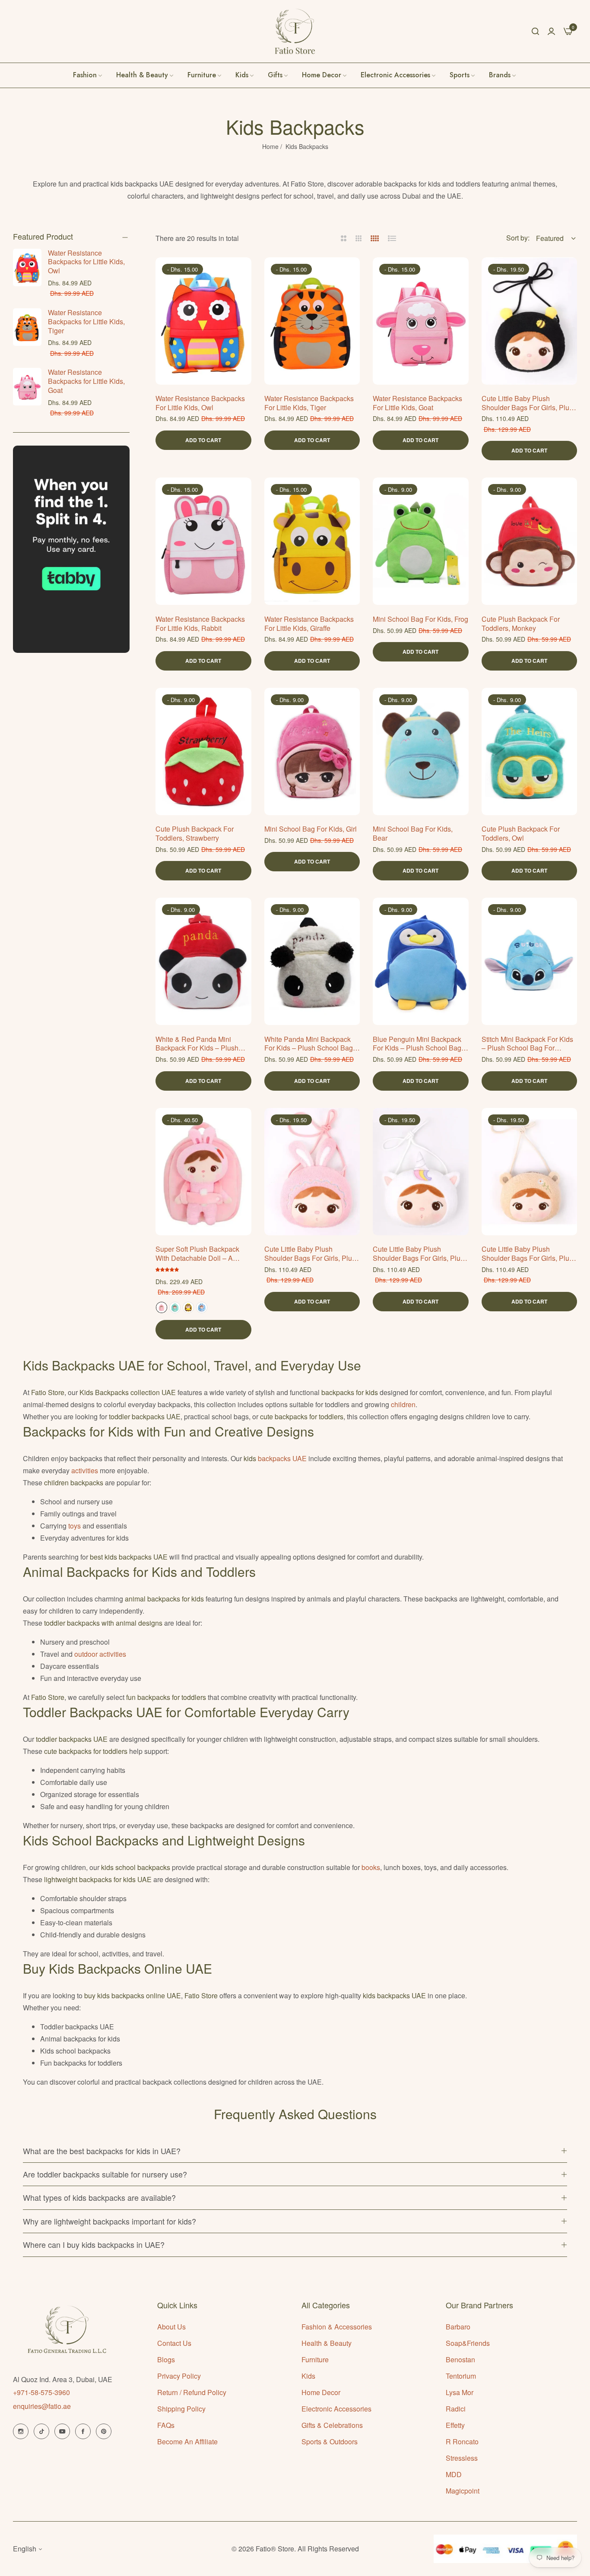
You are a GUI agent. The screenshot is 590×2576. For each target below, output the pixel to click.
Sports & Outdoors (330, 2442)
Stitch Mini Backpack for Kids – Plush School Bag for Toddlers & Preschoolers (527, 1044)
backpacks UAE (282, 1458)
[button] (242, 274)
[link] (503, 75)
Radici (456, 2409)
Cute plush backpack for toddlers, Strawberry (195, 834)
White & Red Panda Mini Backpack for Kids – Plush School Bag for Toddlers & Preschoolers (197, 1044)
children (403, 1404)
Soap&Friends (468, 2343)
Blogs (166, 2359)
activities (86, 1470)
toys (75, 1526)
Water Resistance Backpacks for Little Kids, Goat (86, 381)
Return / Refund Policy (192, 2392)
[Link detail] (21, 2431)
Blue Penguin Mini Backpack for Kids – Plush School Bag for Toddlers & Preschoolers (417, 1044)
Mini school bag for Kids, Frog (420, 619)
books (371, 1867)
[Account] (551, 31)
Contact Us (174, 2343)
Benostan (460, 2359)
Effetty (455, 2425)
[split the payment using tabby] (71, 549)
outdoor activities (100, 1654)
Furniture (315, 2359)
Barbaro (458, 2327)
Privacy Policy (179, 2376)
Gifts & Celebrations (332, 2425)
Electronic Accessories (336, 2409)
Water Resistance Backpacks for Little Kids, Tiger (86, 321)
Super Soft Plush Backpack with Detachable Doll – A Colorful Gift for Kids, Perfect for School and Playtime (200, 1254)
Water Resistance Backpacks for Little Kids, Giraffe (309, 624)
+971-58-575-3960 (41, 2392)
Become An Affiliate (187, 2442)
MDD (454, 2474)
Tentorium (461, 2376)
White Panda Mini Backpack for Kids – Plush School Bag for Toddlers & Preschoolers (309, 1044)
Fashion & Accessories (337, 2327)
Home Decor (321, 2392)
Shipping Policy (181, 2409)
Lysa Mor (460, 2392)
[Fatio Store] (295, 31)
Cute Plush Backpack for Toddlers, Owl (521, 834)
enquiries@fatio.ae (42, 2406)
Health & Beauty (327, 2343)
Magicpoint (463, 2491)
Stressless (462, 2458)
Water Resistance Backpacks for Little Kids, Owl (86, 262)
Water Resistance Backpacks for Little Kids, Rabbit (200, 624)
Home (270, 146)
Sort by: (518, 238)
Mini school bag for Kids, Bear (413, 834)
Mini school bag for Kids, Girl (311, 829)
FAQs (166, 2425)
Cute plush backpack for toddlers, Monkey (521, 624)
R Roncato (462, 2442)
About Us (171, 2327)
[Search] (535, 31)
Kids (308, 2376)
